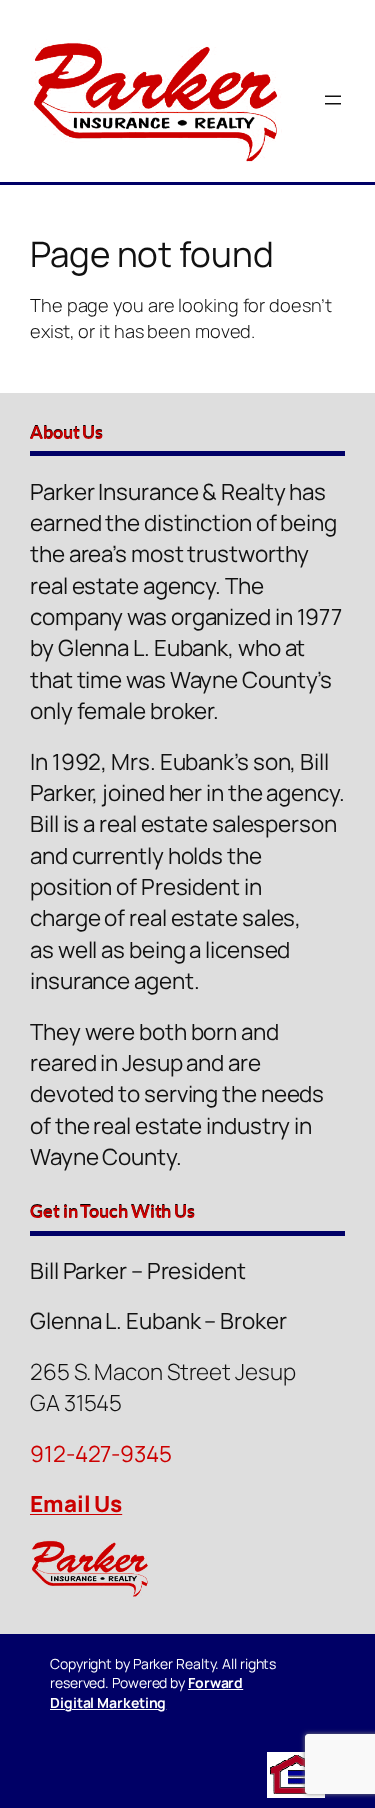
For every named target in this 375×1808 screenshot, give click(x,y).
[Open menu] (333, 100)
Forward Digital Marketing (146, 1692)
